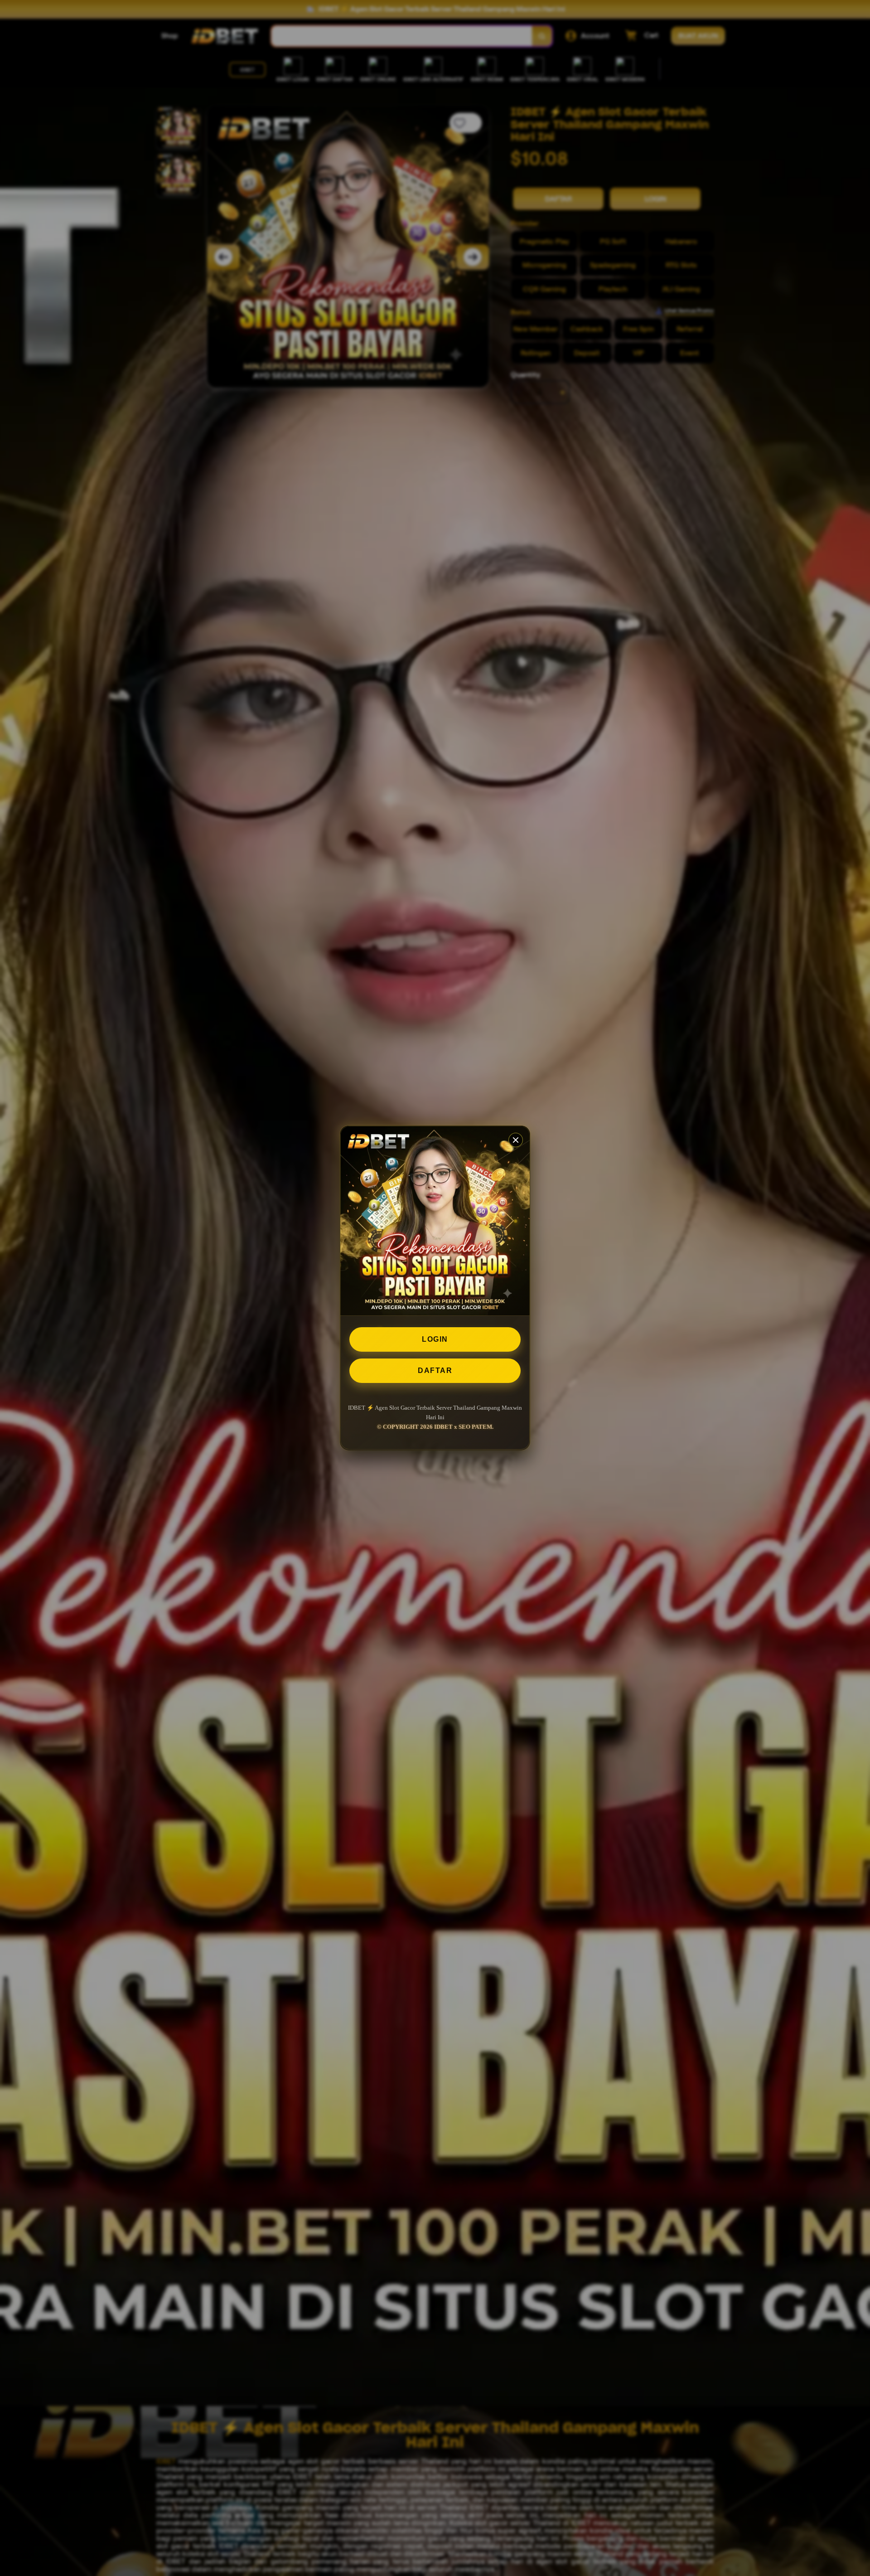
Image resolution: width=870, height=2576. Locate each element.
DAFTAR (435, 1370)
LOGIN (435, 1339)
